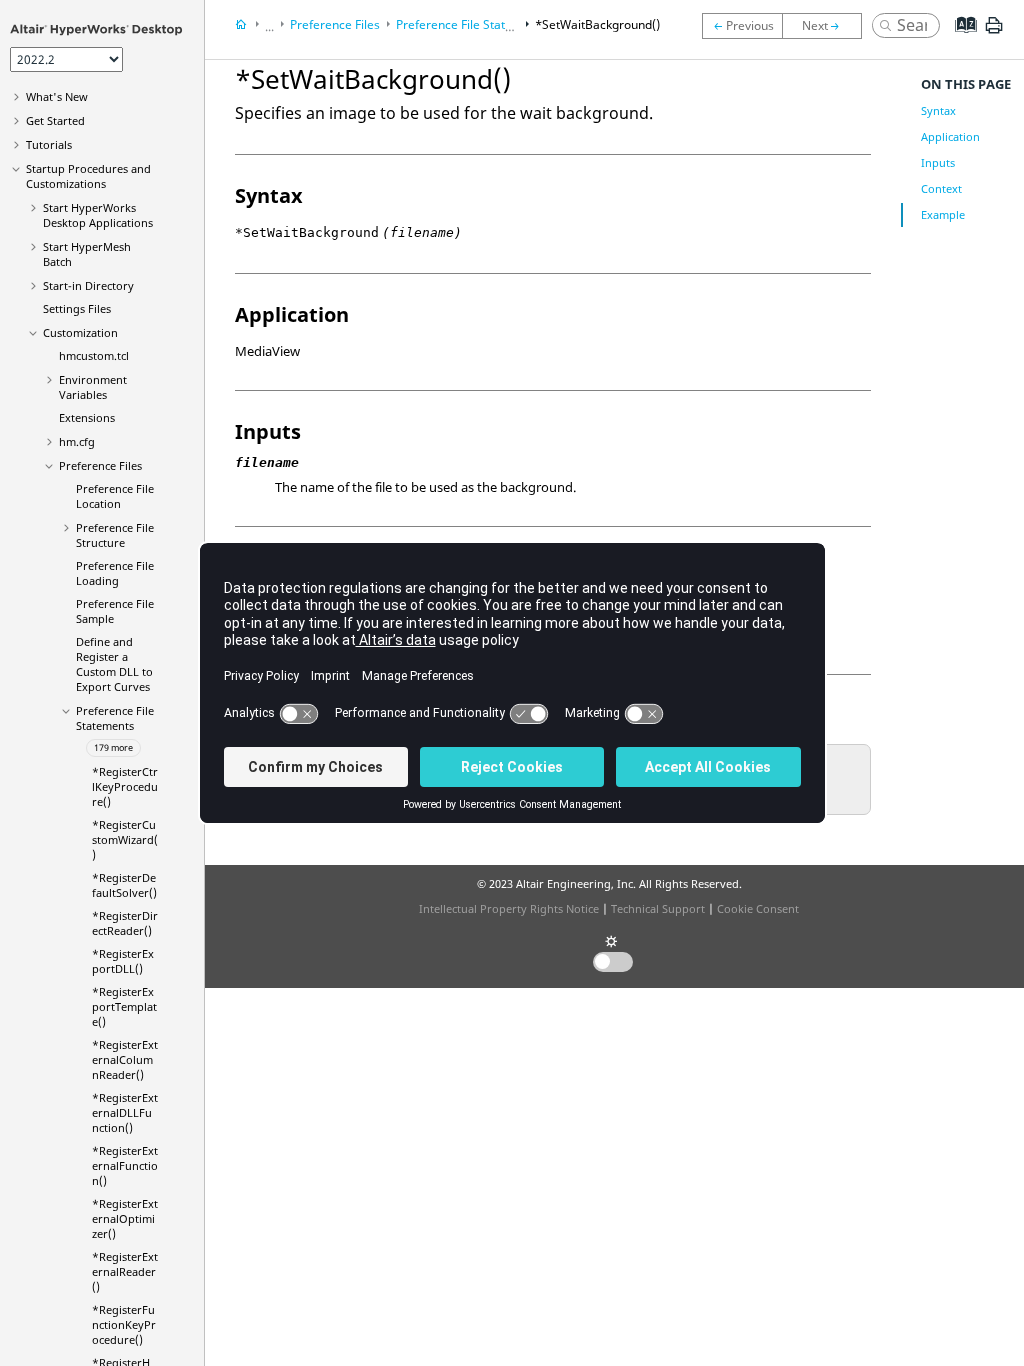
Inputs (938, 162)
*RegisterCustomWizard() (125, 839)
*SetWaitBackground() (597, 24)
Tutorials (49, 144)
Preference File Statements (115, 718)
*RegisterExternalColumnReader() (125, 1059)
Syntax (938, 110)
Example (943, 214)
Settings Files (77, 308)
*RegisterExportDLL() (123, 961)
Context (941, 188)
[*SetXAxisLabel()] (827, 26)
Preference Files (100, 465)
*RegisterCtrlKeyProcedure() (125, 786)
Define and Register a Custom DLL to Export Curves (114, 664)
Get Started (55, 120)
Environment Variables (93, 387)
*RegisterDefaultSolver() (124, 885)
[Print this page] (994, 33)
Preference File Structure (115, 535)
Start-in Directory (88, 285)
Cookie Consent (758, 908)
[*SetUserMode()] (742, 26)
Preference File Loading (115, 573)
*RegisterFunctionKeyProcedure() (124, 1324)
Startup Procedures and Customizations (88, 176)
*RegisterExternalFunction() (125, 1165)
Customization (80, 332)
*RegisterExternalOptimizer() (125, 1218)
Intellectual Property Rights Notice (509, 908)
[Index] (959, 40)
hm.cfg (77, 441)
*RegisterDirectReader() (125, 923)
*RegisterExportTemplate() (124, 1006)
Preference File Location (115, 496)
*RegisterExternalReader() (125, 1271)
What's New (57, 96)
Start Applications (98, 215)
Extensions (87, 417)
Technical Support (658, 908)
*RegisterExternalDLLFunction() (125, 1112)
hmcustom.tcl (94, 355)
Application (950, 136)
